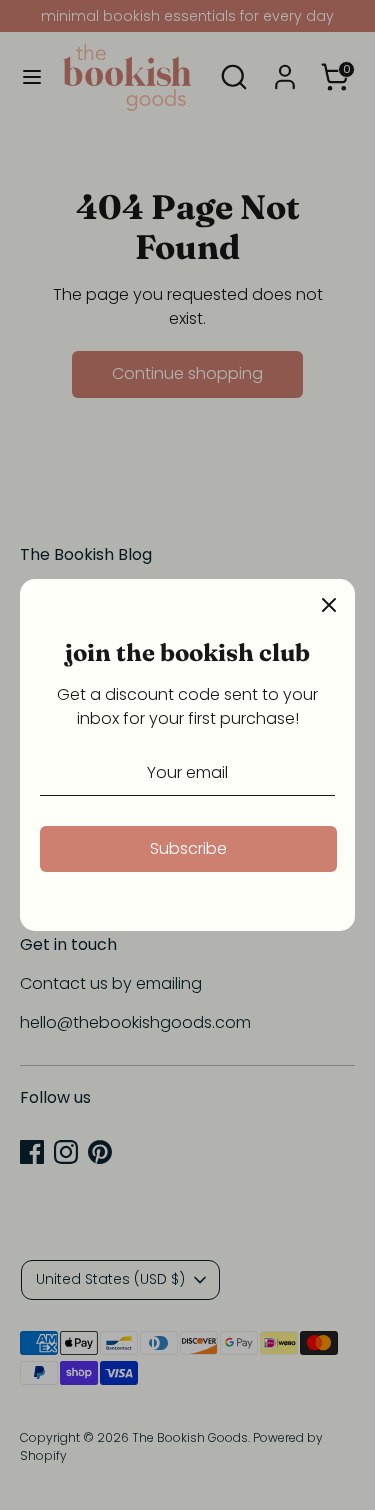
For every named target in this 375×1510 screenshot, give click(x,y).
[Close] (329, 605)
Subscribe (188, 848)
